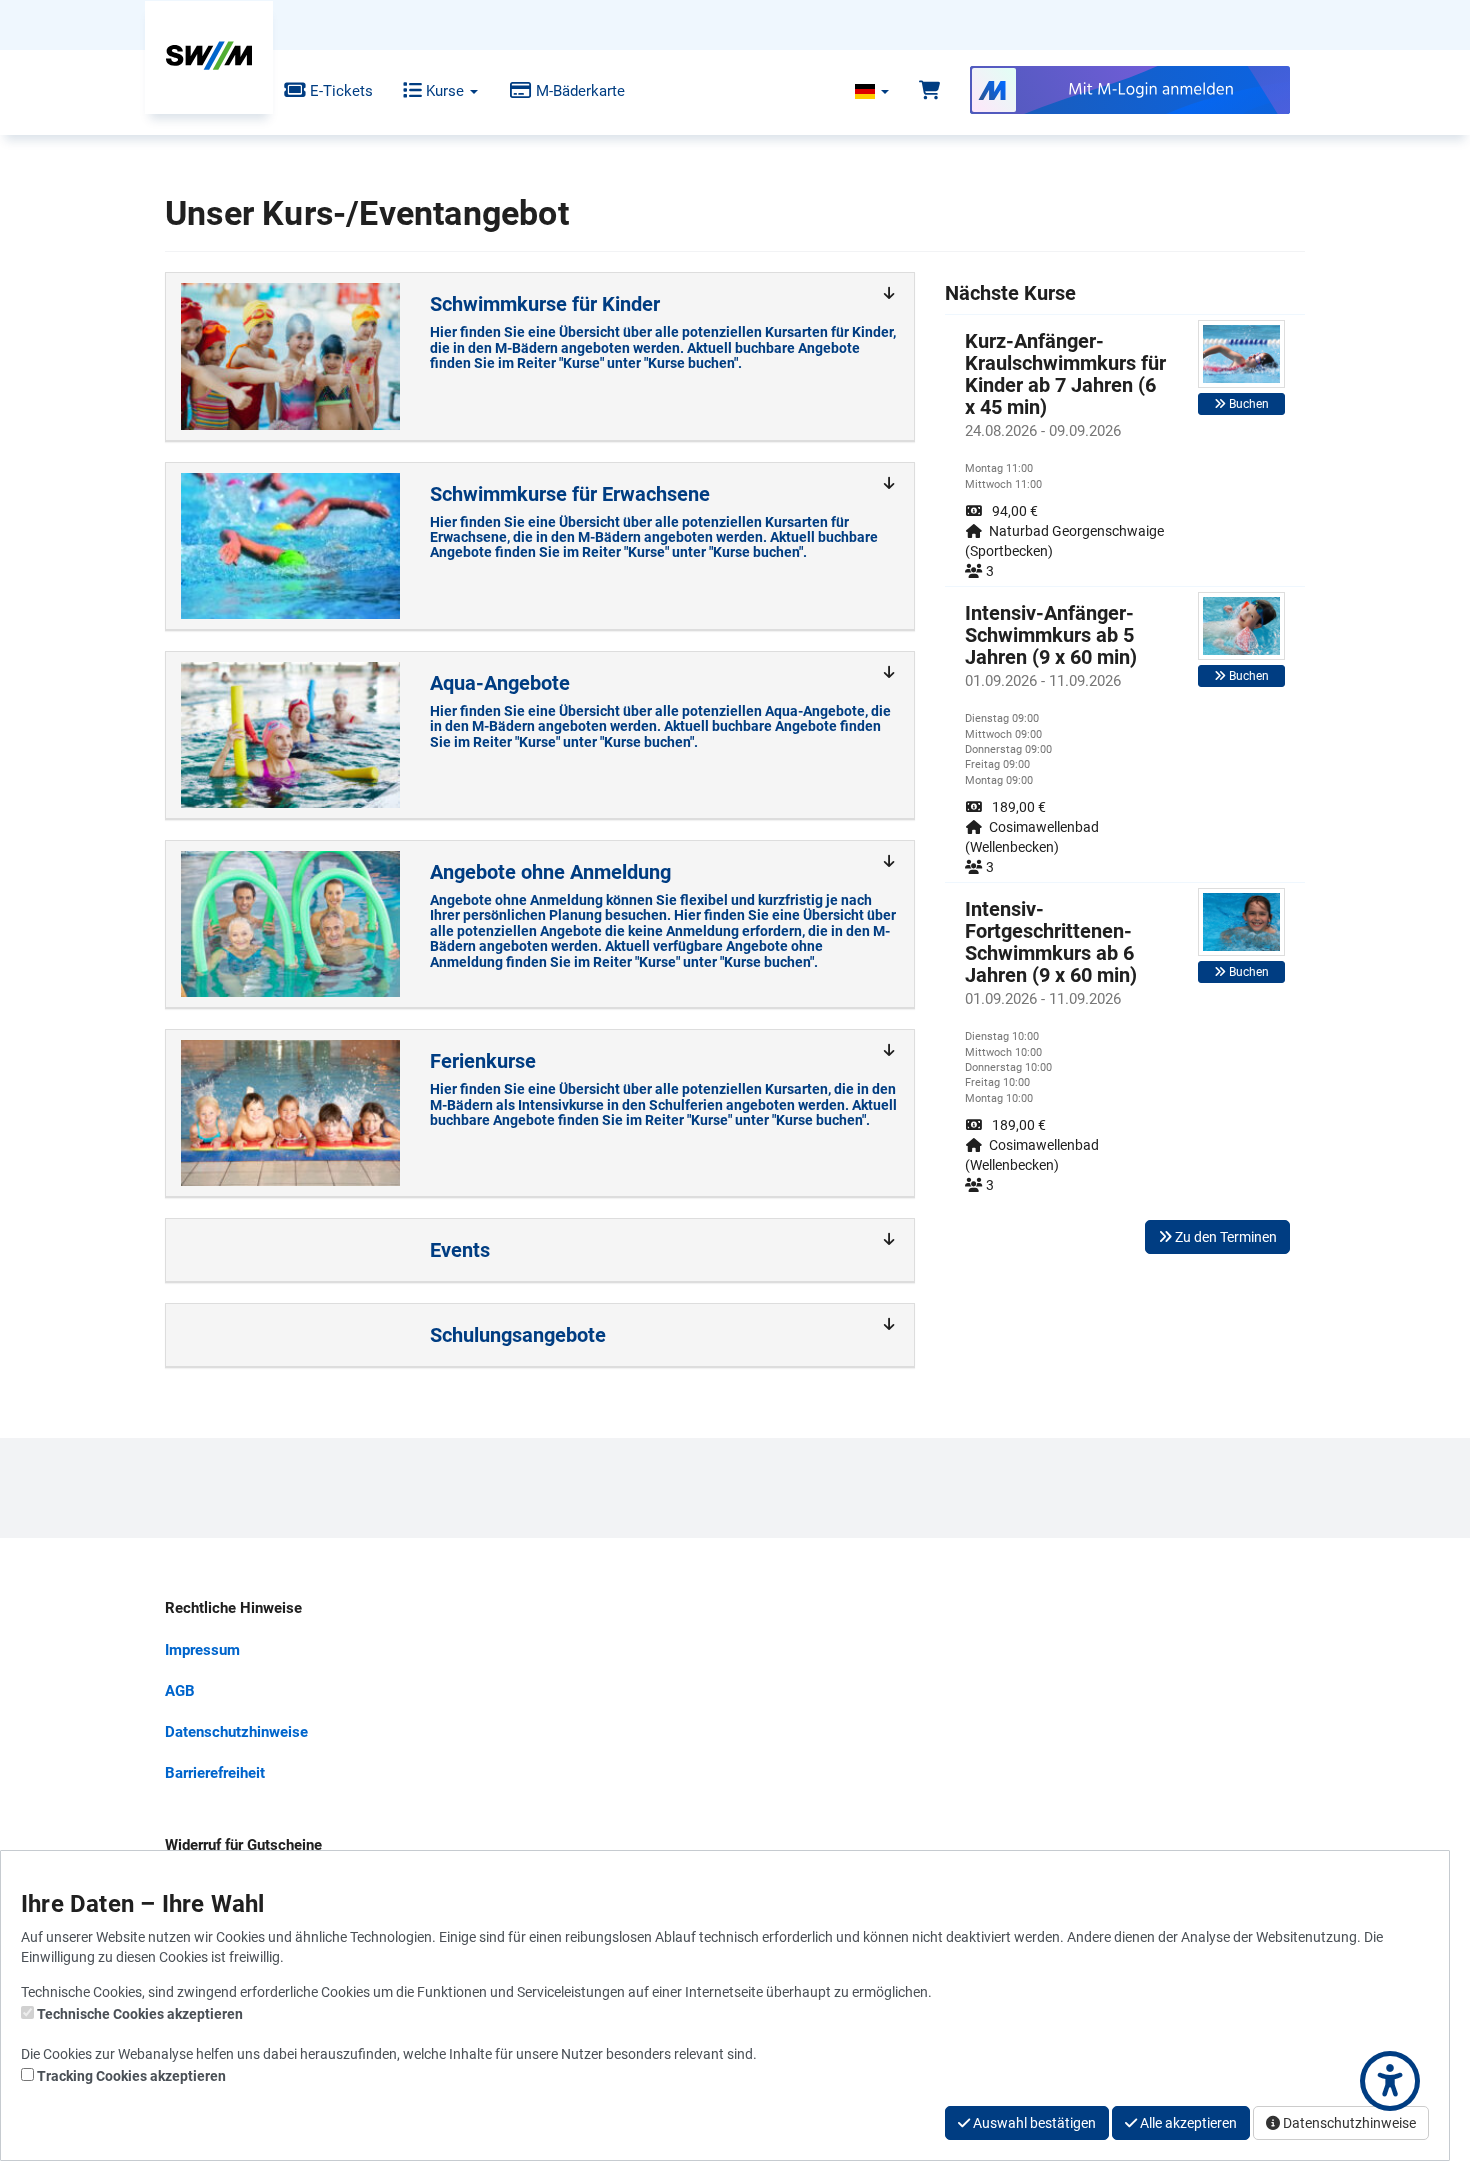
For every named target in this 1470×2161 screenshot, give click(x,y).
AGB (180, 1691)
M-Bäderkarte (578, 91)
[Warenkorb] (929, 91)
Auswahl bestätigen (1033, 2123)
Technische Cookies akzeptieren (140, 2014)
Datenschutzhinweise (236, 1732)
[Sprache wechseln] (872, 91)
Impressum (202, 1650)
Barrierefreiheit (215, 1773)
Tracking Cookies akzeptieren (131, 2076)
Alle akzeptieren (1187, 2123)
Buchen (1247, 404)
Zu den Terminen (1224, 1237)
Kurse (445, 91)
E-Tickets (339, 91)
